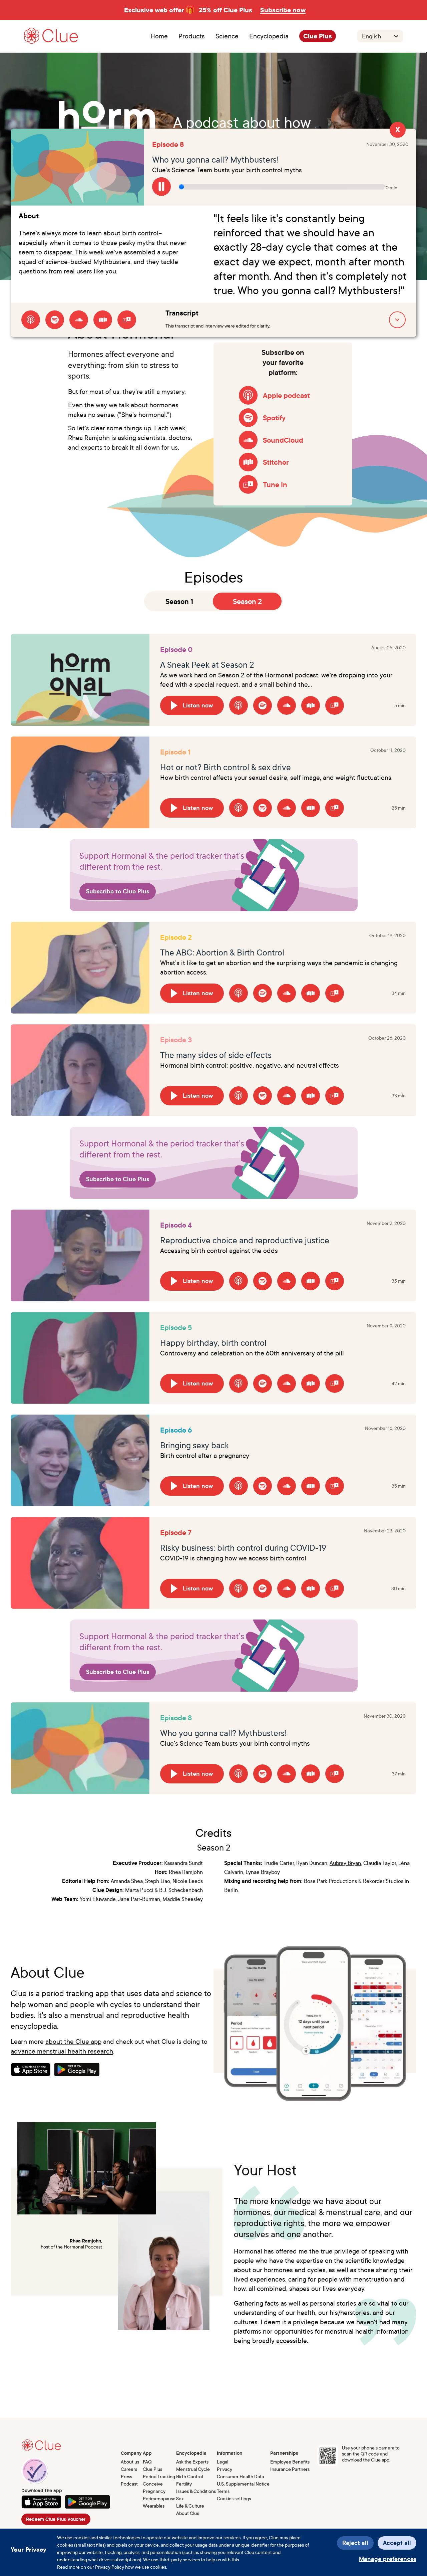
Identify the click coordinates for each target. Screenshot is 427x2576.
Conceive (153, 2484)
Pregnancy (154, 2491)
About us (130, 2462)
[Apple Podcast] (31, 320)
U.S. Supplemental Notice (243, 2484)
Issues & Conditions (196, 2491)
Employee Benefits (290, 2462)
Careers (129, 2469)
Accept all (397, 2543)
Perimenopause (159, 2498)
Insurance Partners (290, 2469)
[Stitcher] (103, 320)
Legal (223, 2462)
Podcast (129, 2484)
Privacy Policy (110, 2567)
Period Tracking (159, 2476)
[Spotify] (55, 320)
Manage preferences (388, 2559)
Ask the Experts (192, 2462)
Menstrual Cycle (193, 2469)
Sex (180, 2498)
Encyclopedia (269, 36)
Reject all (355, 2543)
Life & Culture (190, 2506)
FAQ (147, 2462)
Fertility (184, 2484)
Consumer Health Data (240, 2476)
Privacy (225, 2469)
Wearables (154, 2506)
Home (159, 36)
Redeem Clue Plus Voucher (56, 2519)
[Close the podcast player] (398, 131)
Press (126, 2476)
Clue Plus (318, 36)
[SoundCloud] (79, 320)
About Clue (188, 2513)
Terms (223, 2491)
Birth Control (189, 2476)
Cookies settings (234, 2498)
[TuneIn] (127, 320)
